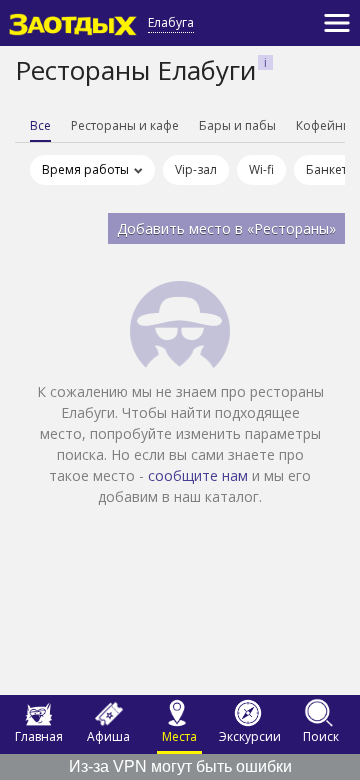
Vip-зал (196, 169)
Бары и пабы (237, 125)
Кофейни (323, 125)
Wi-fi (261, 169)
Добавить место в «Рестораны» (226, 228)
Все (40, 125)
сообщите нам (198, 475)
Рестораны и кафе (125, 125)
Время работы (85, 169)
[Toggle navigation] (337, 23)
